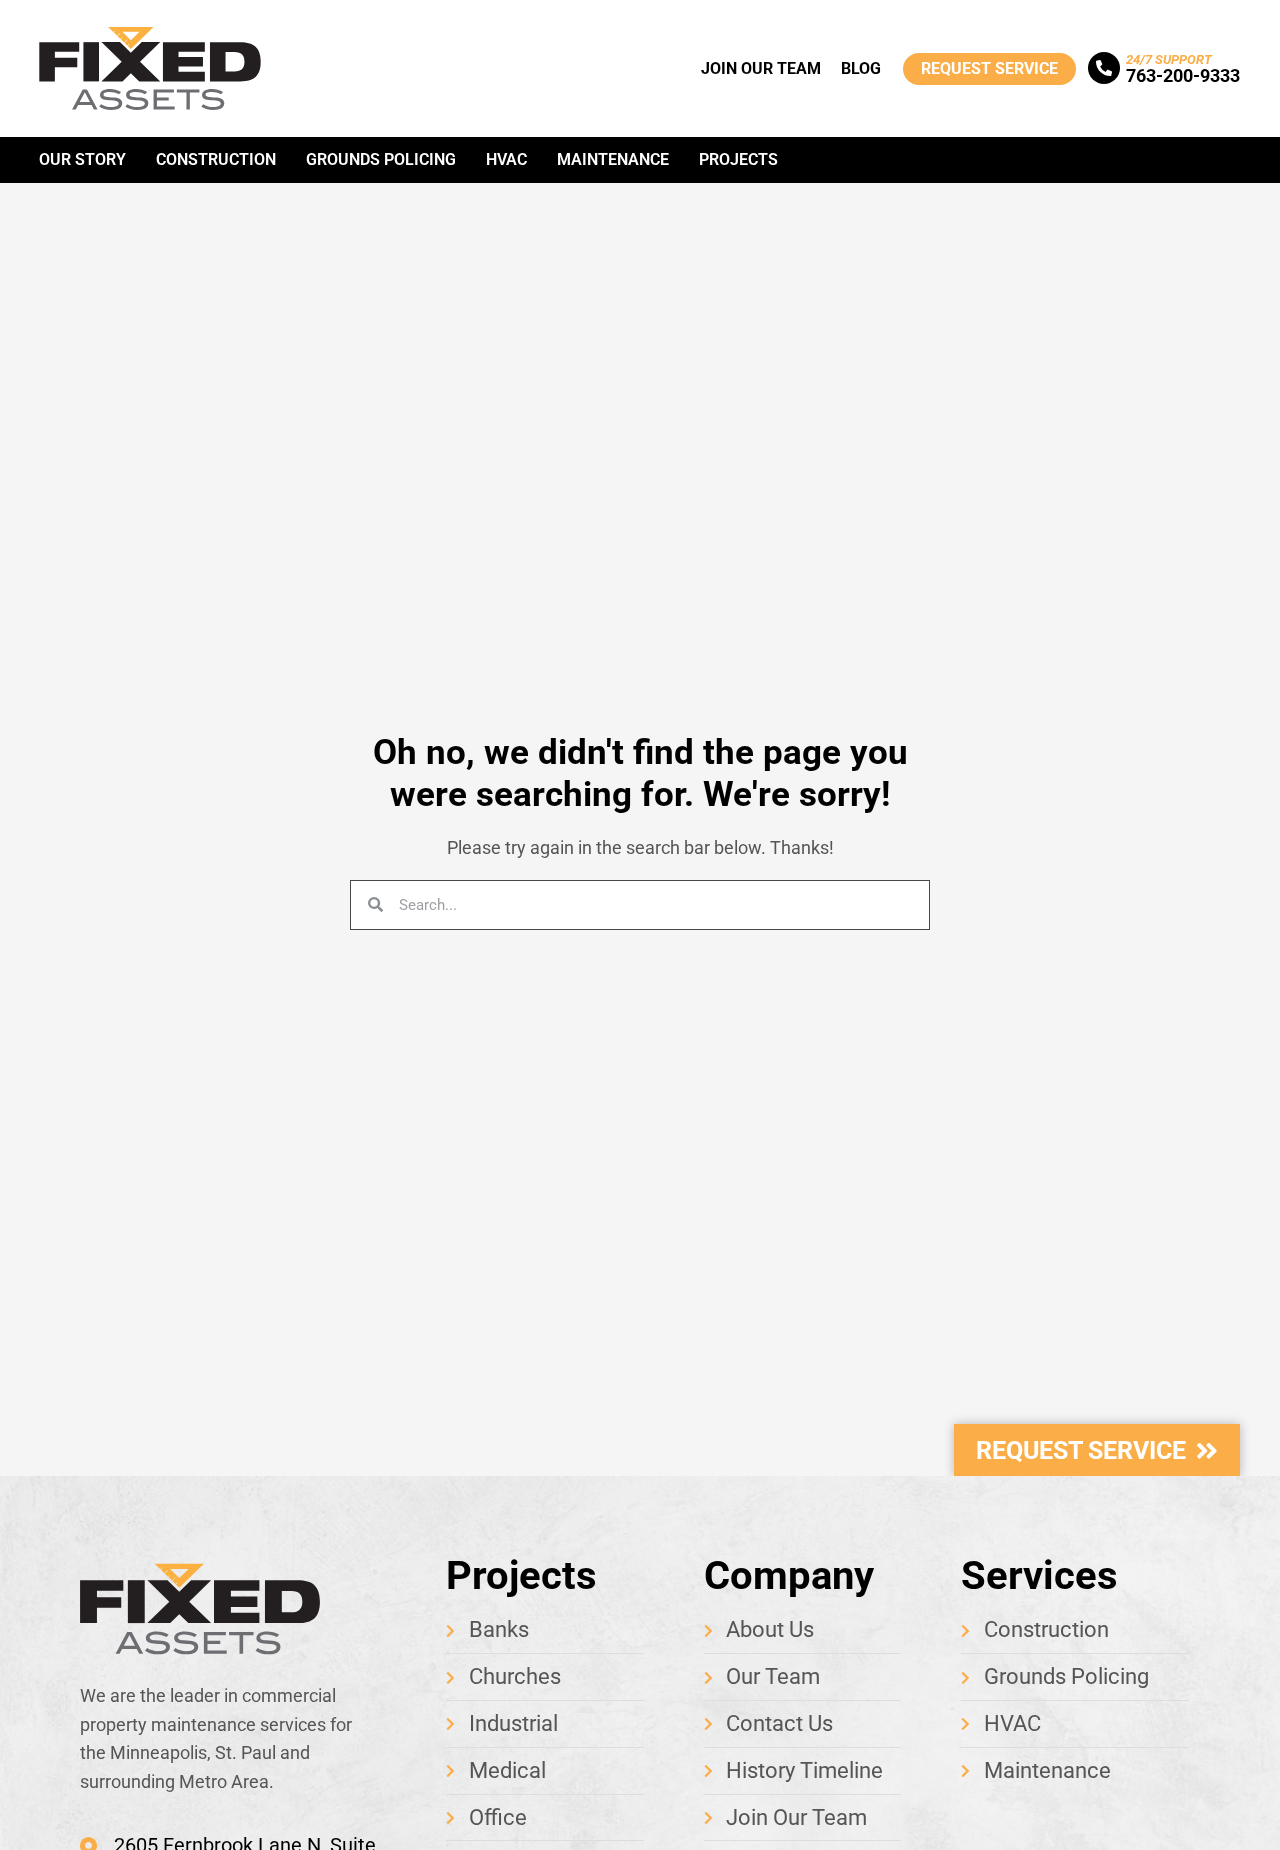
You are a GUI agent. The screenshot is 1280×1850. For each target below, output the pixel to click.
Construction (216, 159)
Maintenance (613, 159)
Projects (738, 159)
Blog (861, 68)
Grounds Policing (381, 159)
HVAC (506, 159)
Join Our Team (761, 68)
